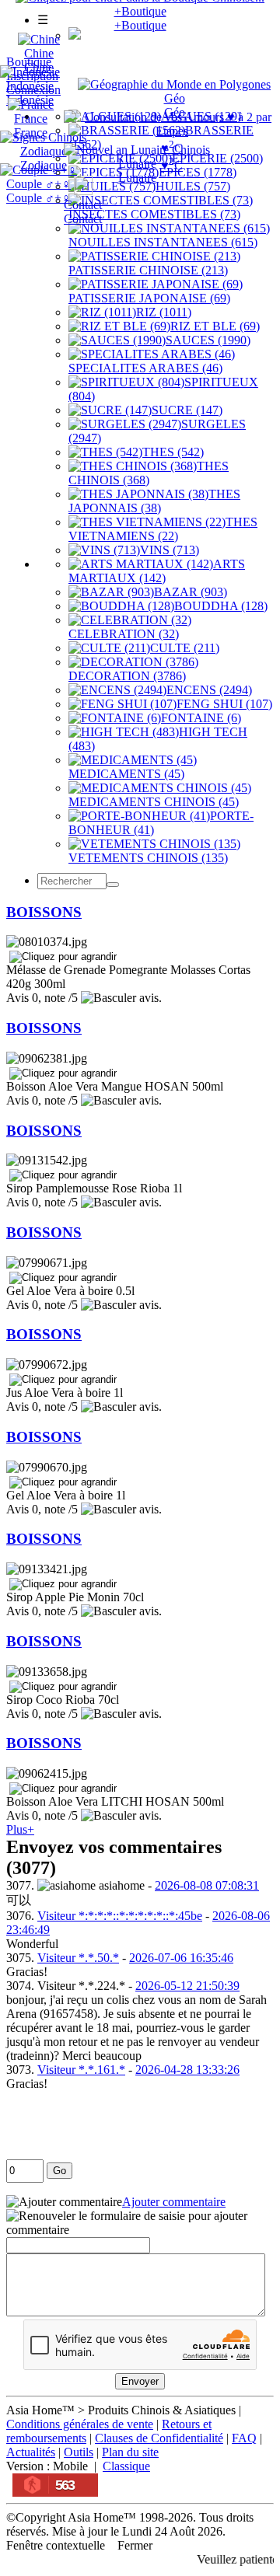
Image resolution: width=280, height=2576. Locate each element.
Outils (79, 2452)
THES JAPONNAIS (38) (154, 501)
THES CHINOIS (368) (149, 473)
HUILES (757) (193, 186)
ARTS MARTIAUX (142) (157, 571)
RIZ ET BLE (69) (215, 326)
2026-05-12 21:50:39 (187, 1986)
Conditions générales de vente (80, 2424)
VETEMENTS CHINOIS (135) (148, 858)
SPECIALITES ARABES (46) (145, 368)
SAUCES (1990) (208, 340)
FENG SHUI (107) (224, 704)
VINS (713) (170, 550)
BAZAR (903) (191, 592)
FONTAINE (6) (201, 718)
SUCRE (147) (187, 410)
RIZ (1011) (164, 312)
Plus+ (20, 1829)
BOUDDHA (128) (221, 606)
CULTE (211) (185, 648)
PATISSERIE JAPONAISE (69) (149, 298)
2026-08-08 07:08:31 (207, 1885)
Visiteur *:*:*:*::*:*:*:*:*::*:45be (120, 1916)
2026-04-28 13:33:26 (187, 2070)
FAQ (244, 2438)
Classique (126, 2466)
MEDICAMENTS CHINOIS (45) (154, 802)
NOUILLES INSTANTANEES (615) (163, 242)
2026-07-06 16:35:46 (181, 1958)
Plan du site (130, 2452)
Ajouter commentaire (174, 2202)
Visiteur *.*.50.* (78, 1958)
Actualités (31, 2452)
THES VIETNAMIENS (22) (163, 529)
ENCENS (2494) (209, 690)
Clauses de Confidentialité (159, 2438)
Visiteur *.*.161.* (81, 2070)
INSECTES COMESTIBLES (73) (154, 214)
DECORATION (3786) (127, 676)
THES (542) (173, 452)
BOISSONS (44, 912)
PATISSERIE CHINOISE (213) (148, 270)
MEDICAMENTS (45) (126, 774)
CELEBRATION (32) (124, 634)
